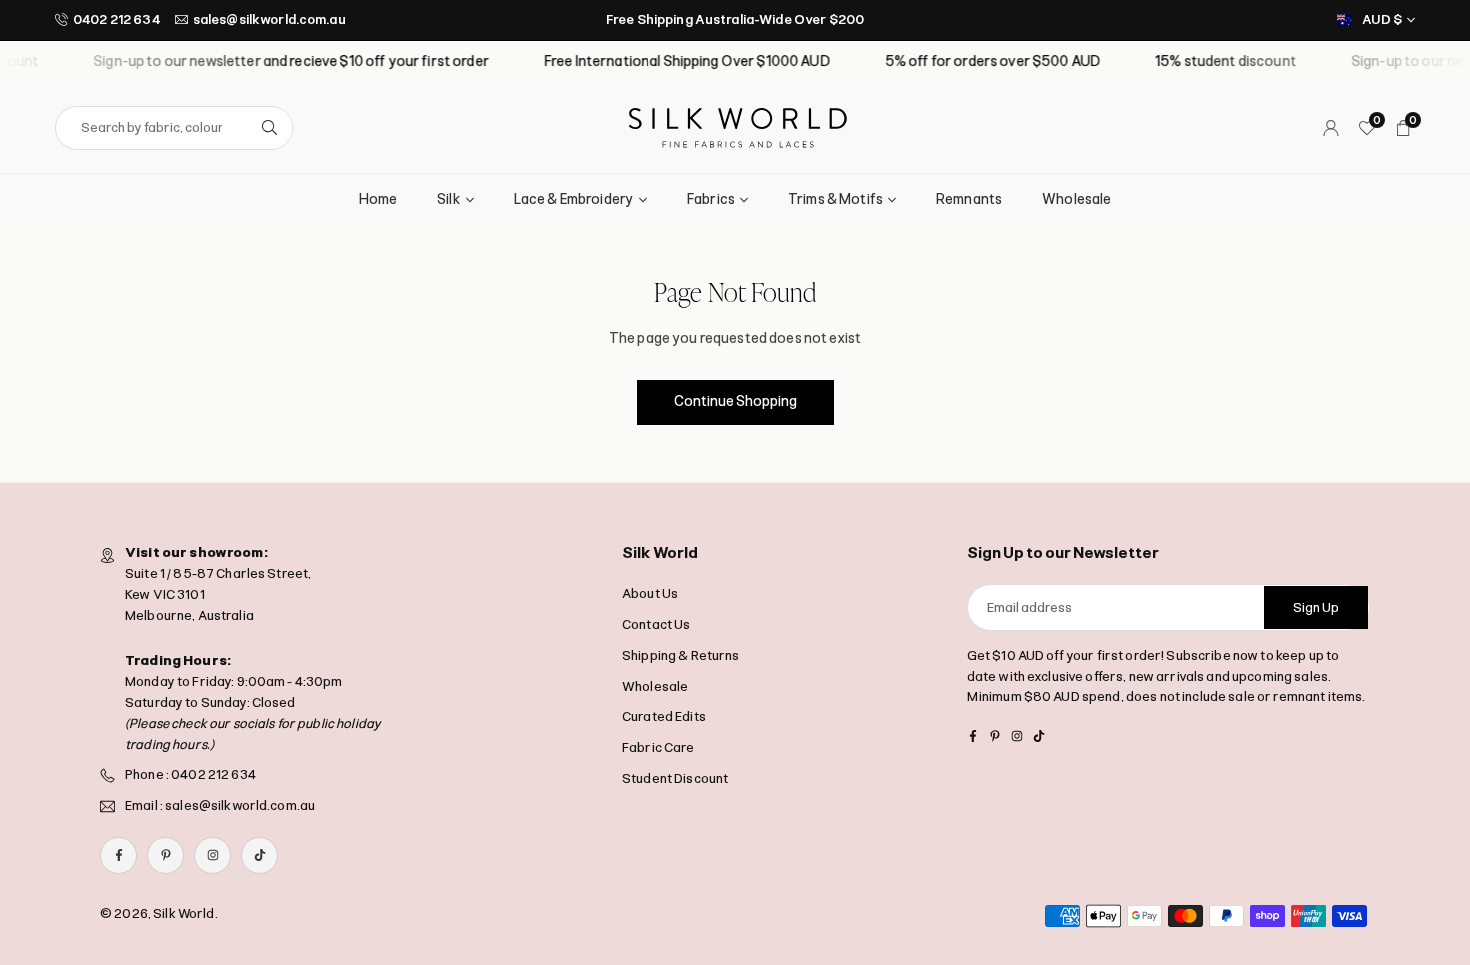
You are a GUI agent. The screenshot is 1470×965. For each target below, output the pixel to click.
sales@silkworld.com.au (269, 19)
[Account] (1331, 128)
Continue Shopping (735, 401)
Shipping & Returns (681, 655)
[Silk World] (738, 126)
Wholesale (1076, 199)
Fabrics (711, 199)
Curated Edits (664, 716)
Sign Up (1316, 607)
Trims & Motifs (835, 199)
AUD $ (1382, 19)
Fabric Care (658, 747)
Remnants (969, 199)
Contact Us (656, 624)
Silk (449, 199)
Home (378, 199)
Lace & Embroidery (574, 199)
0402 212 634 (116, 19)
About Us (650, 593)
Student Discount (675, 778)
